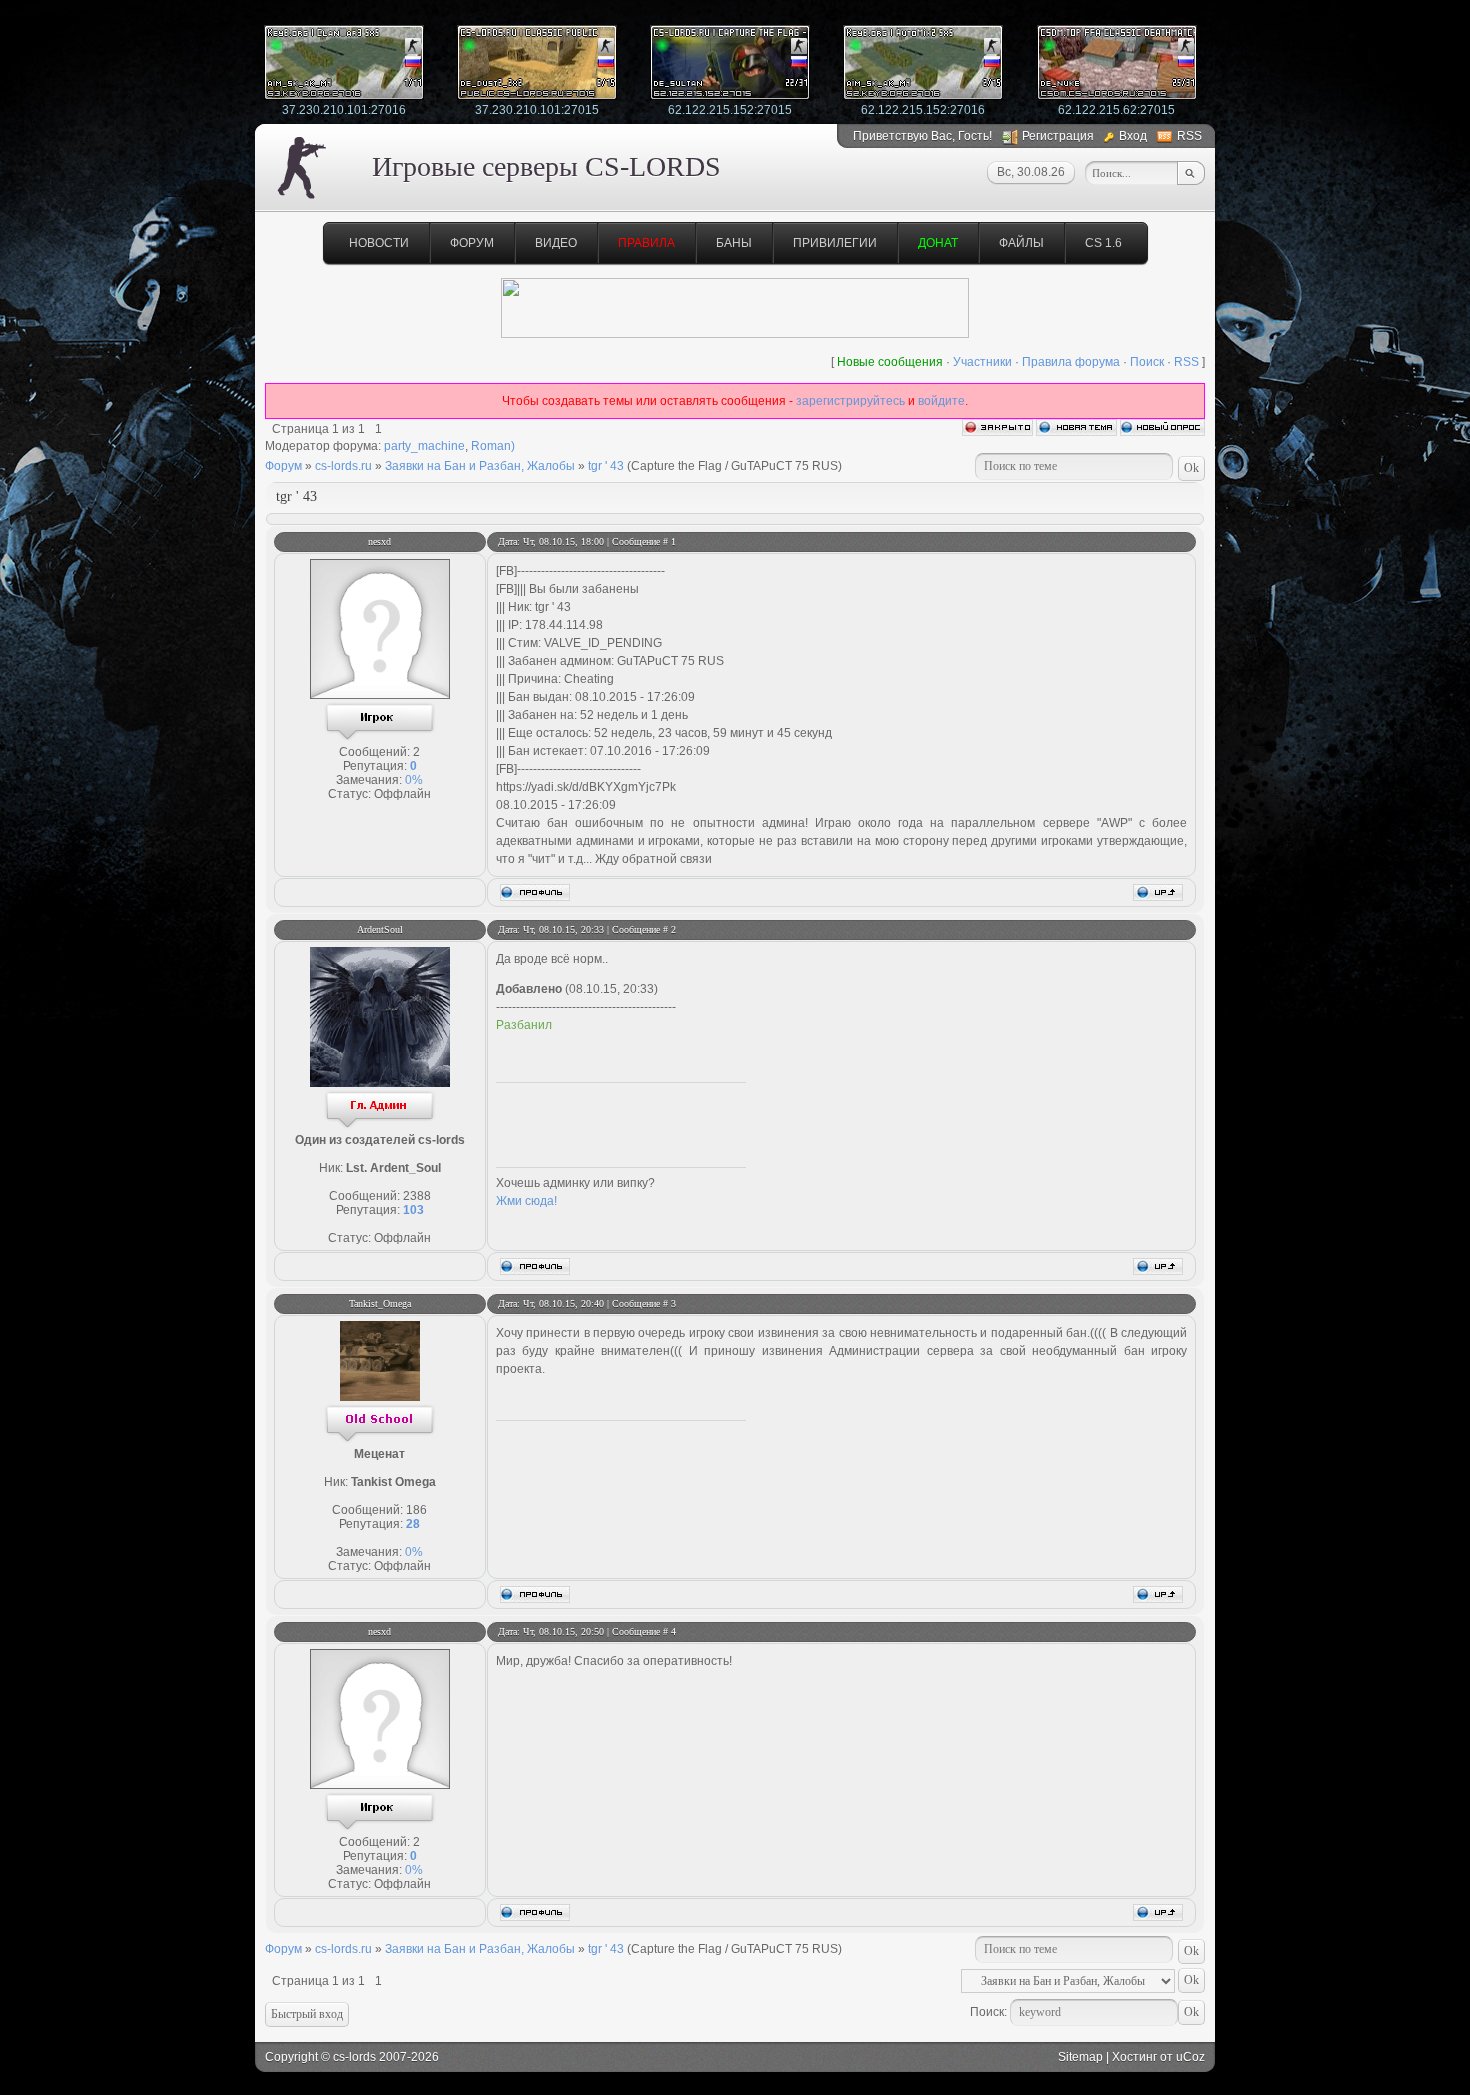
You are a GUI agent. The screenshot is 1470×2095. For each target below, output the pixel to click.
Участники (982, 362)
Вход (1133, 136)
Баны (734, 243)
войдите (941, 401)
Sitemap (1080, 2057)
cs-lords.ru (343, 466)
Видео (556, 243)
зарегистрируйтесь (850, 401)
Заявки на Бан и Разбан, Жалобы (480, 466)
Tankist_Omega (380, 1303)
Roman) (493, 446)
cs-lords (354, 2057)
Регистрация (1058, 136)
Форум (472, 243)
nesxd (379, 541)
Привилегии (835, 243)
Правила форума (1071, 362)
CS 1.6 (1103, 243)
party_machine (424, 446)
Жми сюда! (526, 1201)
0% (414, 780)
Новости (379, 243)
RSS (1189, 136)
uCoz (1190, 2057)
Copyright (291, 2057)
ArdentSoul (380, 929)
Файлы (1021, 243)
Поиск (1147, 362)
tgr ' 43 (606, 466)
